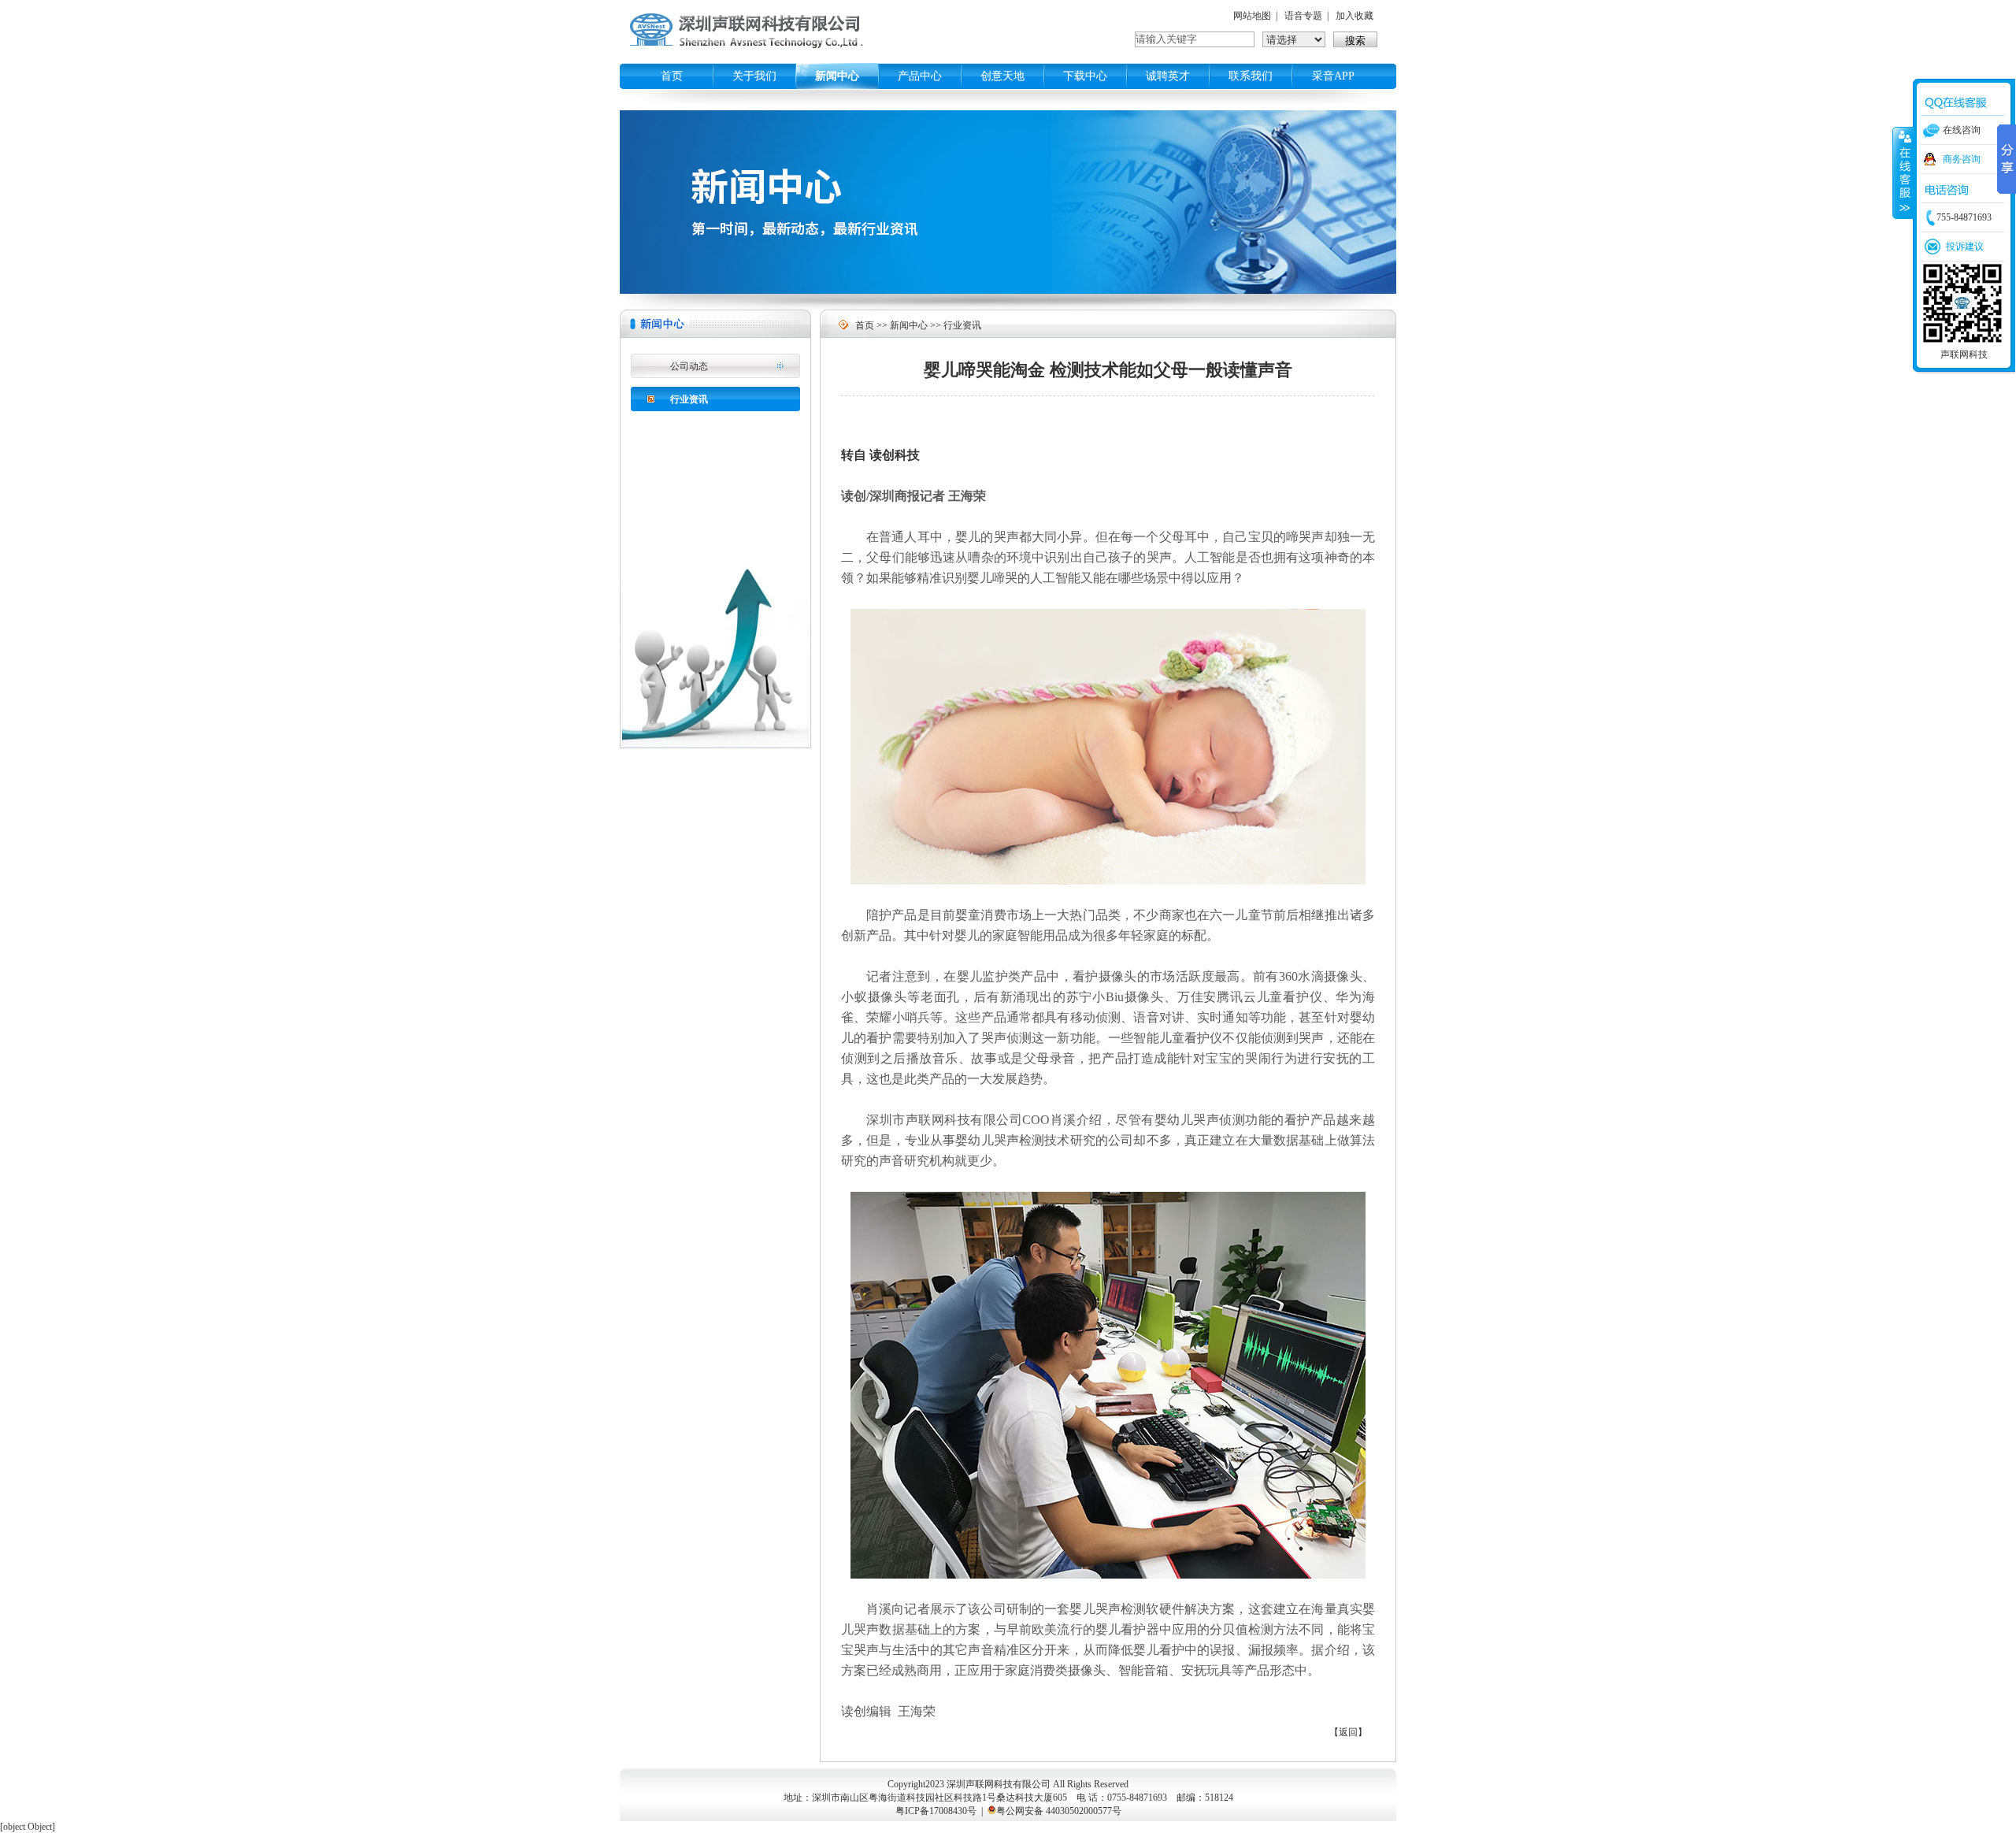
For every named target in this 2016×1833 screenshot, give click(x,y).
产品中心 (920, 76)
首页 (672, 76)
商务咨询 (1962, 159)
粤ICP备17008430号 (936, 1811)
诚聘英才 (1168, 76)
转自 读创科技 (880, 455)
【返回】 (1348, 1732)
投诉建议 (1965, 247)
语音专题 (1303, 16)
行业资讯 (689, 399)
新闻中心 (837, 76)
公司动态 (689, 366)
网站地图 (1252, 16)
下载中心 (1085, 76)
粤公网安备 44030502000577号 (1059, 1811)
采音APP (1333, 76)
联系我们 (1251, 76)
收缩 (1903, 173)
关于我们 (754, 76)
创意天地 (1002, 76)
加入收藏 (1354, 16)
